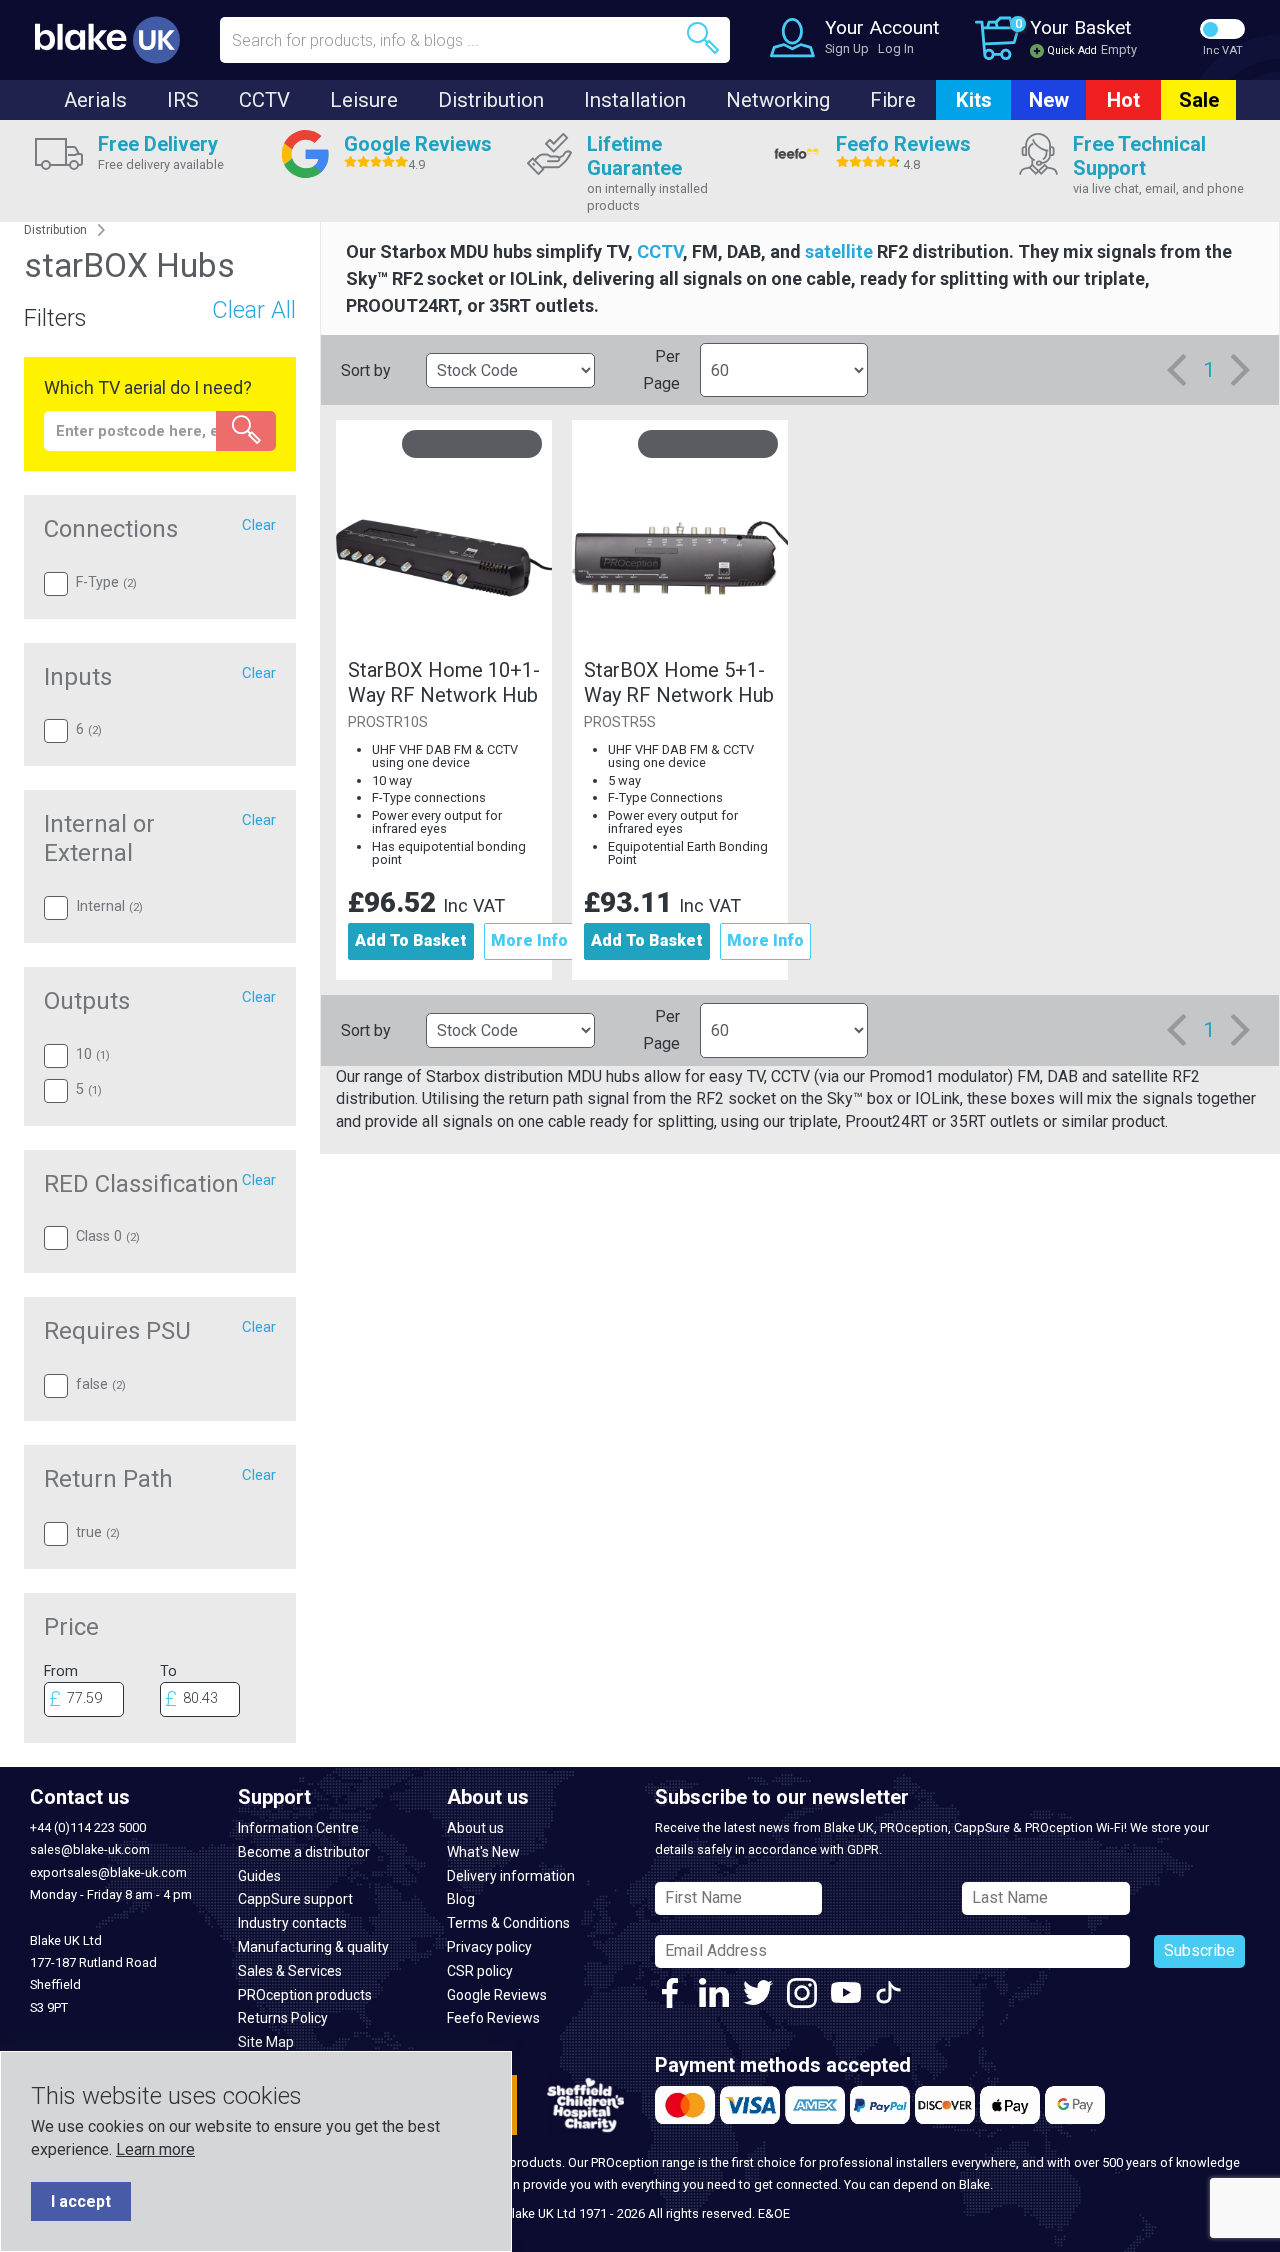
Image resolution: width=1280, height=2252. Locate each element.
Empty (1119, 49)
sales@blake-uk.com (90, 1849)
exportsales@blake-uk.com (108, 1872)
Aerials (95, 100)
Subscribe (1199, 1950)
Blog (461, 1899)
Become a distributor (304, 1852)
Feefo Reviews (493, 2018)
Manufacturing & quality (313, 1947)
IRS (183, 100)
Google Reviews (497, 1995)
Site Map (266, 2042)
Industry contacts (292, 1923)
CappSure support (295, 1899)
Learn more (155, 2149)
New (1049, 100)
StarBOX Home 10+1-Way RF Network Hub (444, 682)
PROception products (305, 1995)
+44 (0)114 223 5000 (88, 1827)
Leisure (364, 100)
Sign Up (847, 48)
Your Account (882, 27)
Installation (635, 100)
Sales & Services (290, 1971)
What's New (483, 1852)
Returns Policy (283, 2018)
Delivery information (511, 1876)
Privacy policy (489, 1947)
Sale (1199, 100)
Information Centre (298, 1828)
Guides (259, 1876)
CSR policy (480, 1971)
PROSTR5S (620, 722)
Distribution (491, 100)
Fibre (893, 100)
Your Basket (1080, 27)
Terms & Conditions (508, 1923)
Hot (1123, 100)
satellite (839, 251)
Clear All (254, 310)
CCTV (264, 100)
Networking (778, 100)
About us (475, 1828)
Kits (974, 100)
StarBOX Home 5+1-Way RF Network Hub (679, 682)
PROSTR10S (388, 722)
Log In (896, 48)
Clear (259, 525)
